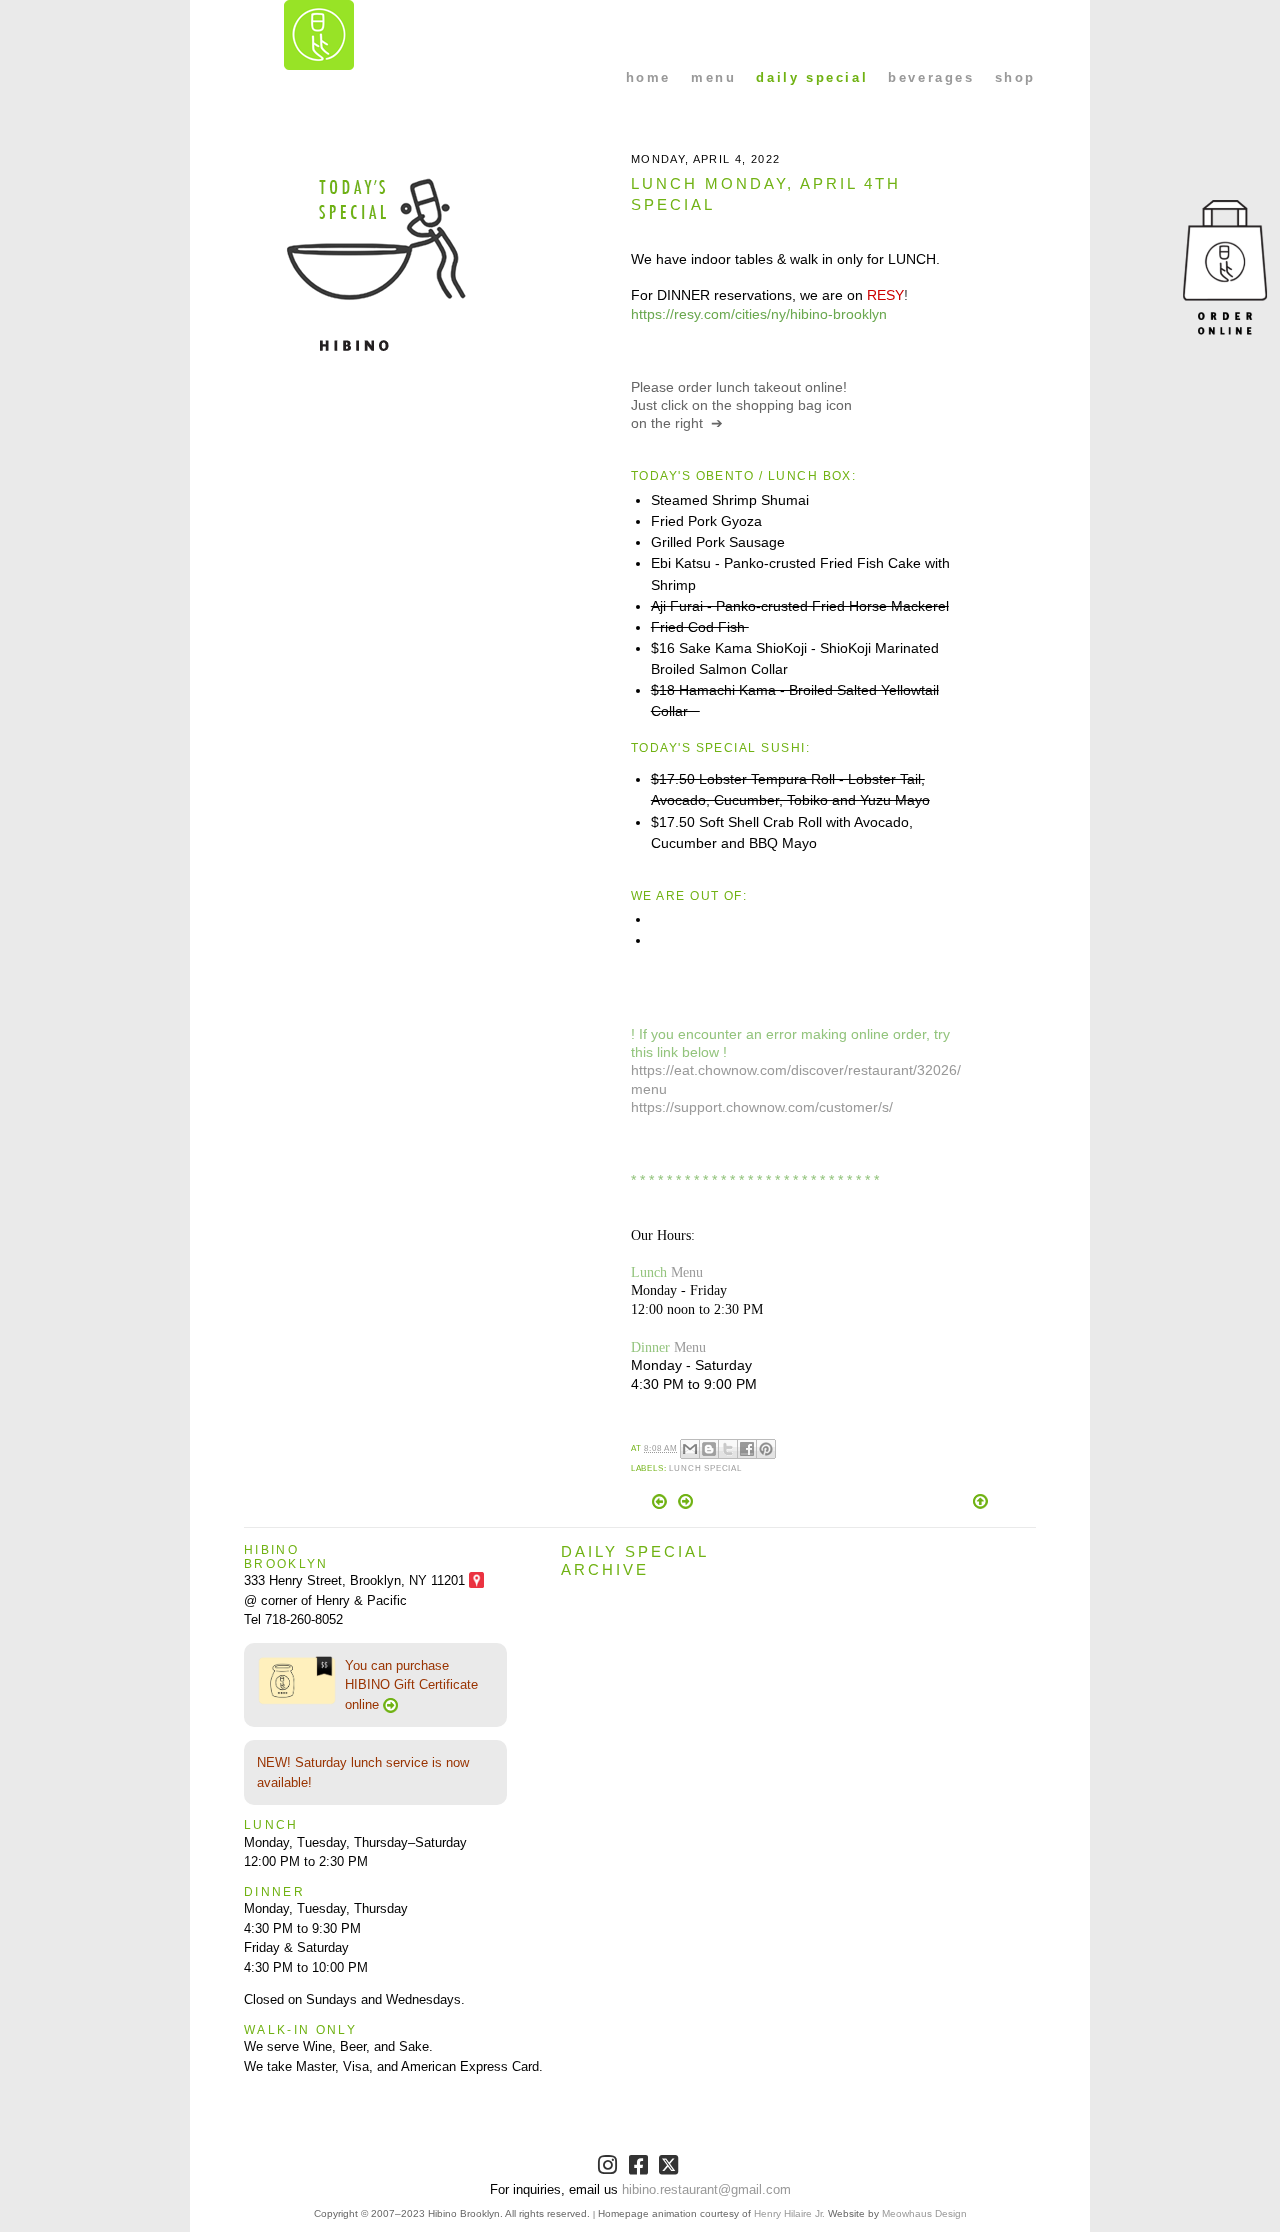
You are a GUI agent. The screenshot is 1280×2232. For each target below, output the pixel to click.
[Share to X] (728, 1449)
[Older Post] (685, 1504)
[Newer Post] (661, 1504)
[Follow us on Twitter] (670, 2168)
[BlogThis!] (709, 1449)
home (648, 77)
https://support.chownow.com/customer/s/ (762, 1107)
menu (713, 77)
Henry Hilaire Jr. (789, 2213)
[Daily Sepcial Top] (980, 1503)
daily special (812, 77)
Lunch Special (705, 1468)
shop (1015, 77)
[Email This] (690, 1449)
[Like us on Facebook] (640, 2168)
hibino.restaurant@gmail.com (706, 2189)
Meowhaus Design (924, 2213)
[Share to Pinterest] (766, 1449)
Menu (687, 1272)
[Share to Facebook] (747, 1449)
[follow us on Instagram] (609, 2168)
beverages (931, 77)
